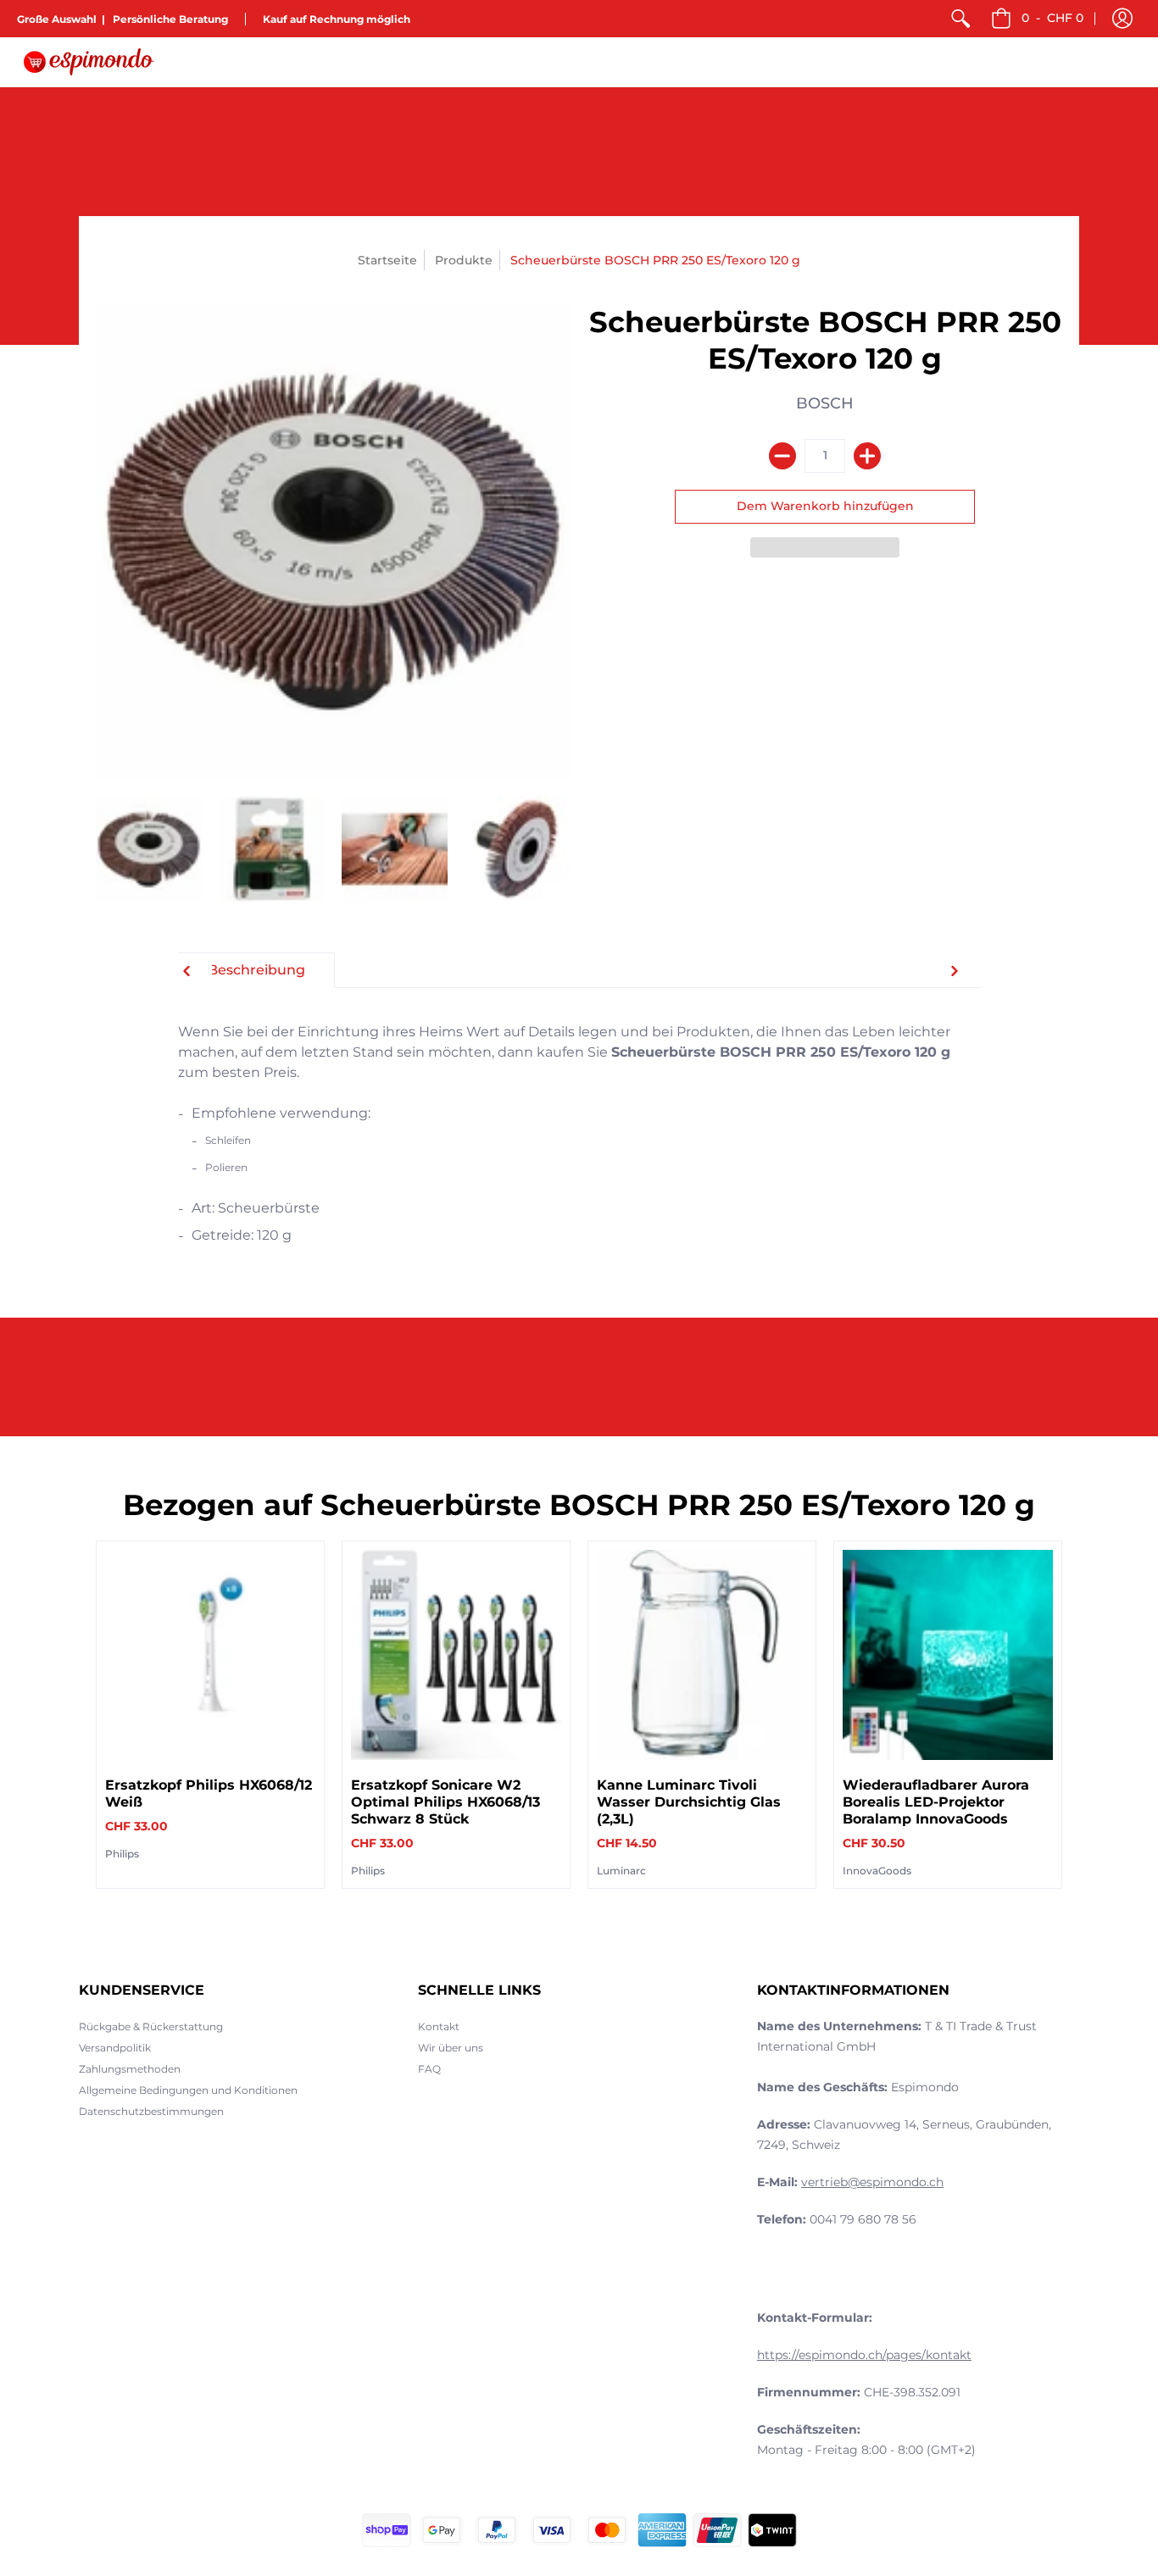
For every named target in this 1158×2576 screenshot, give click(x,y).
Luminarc (621, 1871)
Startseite (387, 260)
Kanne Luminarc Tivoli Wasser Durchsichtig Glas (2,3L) (689, 1802)
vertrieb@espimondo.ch (872, 2182)
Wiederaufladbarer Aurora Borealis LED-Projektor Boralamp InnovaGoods (936, 1802)
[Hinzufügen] (867, 456)
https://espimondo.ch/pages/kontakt (864, 2355)
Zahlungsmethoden (130, 2069)
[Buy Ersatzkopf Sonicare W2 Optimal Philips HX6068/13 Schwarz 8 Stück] (456, 1655)
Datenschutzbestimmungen (151, 2111)
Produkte (464, 260)
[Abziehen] (782, 456)
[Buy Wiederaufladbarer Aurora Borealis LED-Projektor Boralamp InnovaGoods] (948, 1655)
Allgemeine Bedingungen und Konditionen (188, 2090)
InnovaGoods (877, 1871)
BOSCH (825, 403)
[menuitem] (960, 19)
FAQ (429, 2069)
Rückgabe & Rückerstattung (151, 2026)
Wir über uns (451, 2048)
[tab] (256, 970)
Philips (122, 1854)
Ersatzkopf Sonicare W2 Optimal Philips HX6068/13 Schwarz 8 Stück (445, 1802)
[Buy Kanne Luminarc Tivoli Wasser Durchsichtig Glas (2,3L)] (702, 1655)
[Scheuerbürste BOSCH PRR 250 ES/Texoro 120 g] (149, 849)
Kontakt (439, 2026)
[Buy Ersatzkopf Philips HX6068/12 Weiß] (210, 1655)
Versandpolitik (115, 2048)
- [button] (1052, 18)
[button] (1122, 19)
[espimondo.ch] (89, 62)
